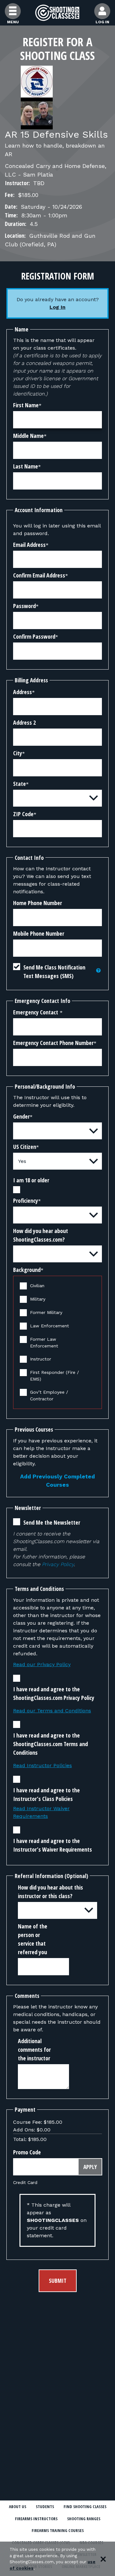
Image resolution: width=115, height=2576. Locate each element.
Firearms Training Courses (58, 2530)
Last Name (26, 466)
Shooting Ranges (84, 2519)
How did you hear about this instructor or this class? (50, 1892)
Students (45, 2507)
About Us (18, 2507)
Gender (21, 1116)
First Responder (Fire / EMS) (54, 1376)
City (18, 753)
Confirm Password (34, 636)
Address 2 (24, 722)
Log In (57, 307)
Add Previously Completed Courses (57, 1481)
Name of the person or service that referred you (33, 1939)
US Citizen (25, 1147)
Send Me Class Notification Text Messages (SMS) (54, 972)
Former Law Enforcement (44, 1342)
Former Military (46, 1312)
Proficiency (26, 1201)
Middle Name (28, 436)
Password (24, 606)
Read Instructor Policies (42, 1765)
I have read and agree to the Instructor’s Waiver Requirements (53, 1845)
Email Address (29, 545)
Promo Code (27, 2152)
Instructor (41, 1359)
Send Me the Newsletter (52, 1522)
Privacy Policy (58, 1564)
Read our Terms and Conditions (52, 1711)
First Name (26, 405)
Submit (58, 2281)
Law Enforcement (50, 1326)
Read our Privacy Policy (42, 1664)
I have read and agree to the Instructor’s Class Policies (46, 1794)
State (19, 784)
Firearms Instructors (36, 2519)
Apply (90, 2167)
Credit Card (25, 2182)
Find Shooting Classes (85, 2507)
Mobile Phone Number (39, 933)
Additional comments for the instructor (34, 2050)
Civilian (37, 1286)
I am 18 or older (31, 1180)
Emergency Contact (36, 1012)
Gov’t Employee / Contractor (49, 1395)
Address (23, 692)
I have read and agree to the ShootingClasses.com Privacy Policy (54, 1693)
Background (27, 1270)
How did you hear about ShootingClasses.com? (41, 1235)
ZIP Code (23, 814)
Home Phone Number (38, 903)
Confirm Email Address (39, 575)
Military (38, 1299)
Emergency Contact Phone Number (53, 1043)
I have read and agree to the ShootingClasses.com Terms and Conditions (50, 1744)
